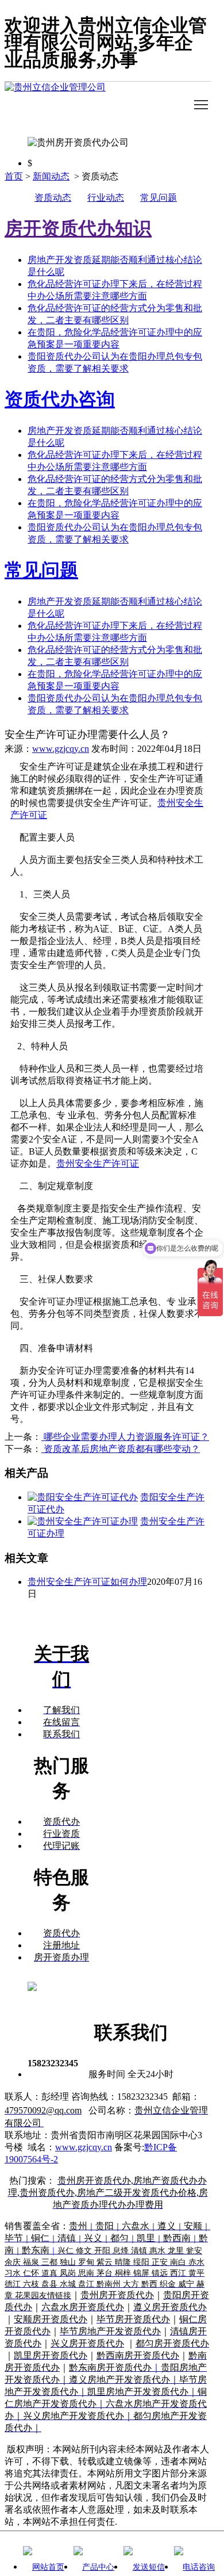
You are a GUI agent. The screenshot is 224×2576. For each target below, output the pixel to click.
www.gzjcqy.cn (61, 749)
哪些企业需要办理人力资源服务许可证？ (125, 1437)
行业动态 (106, 198)
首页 (14, 176)
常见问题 (159, 198)
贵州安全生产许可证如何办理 (87, 1582)
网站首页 (48, 2567)
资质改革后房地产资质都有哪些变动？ (121, 1449)
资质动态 (53, 198)
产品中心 (98, 2567)
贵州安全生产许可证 (98, 1163)
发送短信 (149, 2567)
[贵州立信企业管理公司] (108, 105)
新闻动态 (51, 176)
